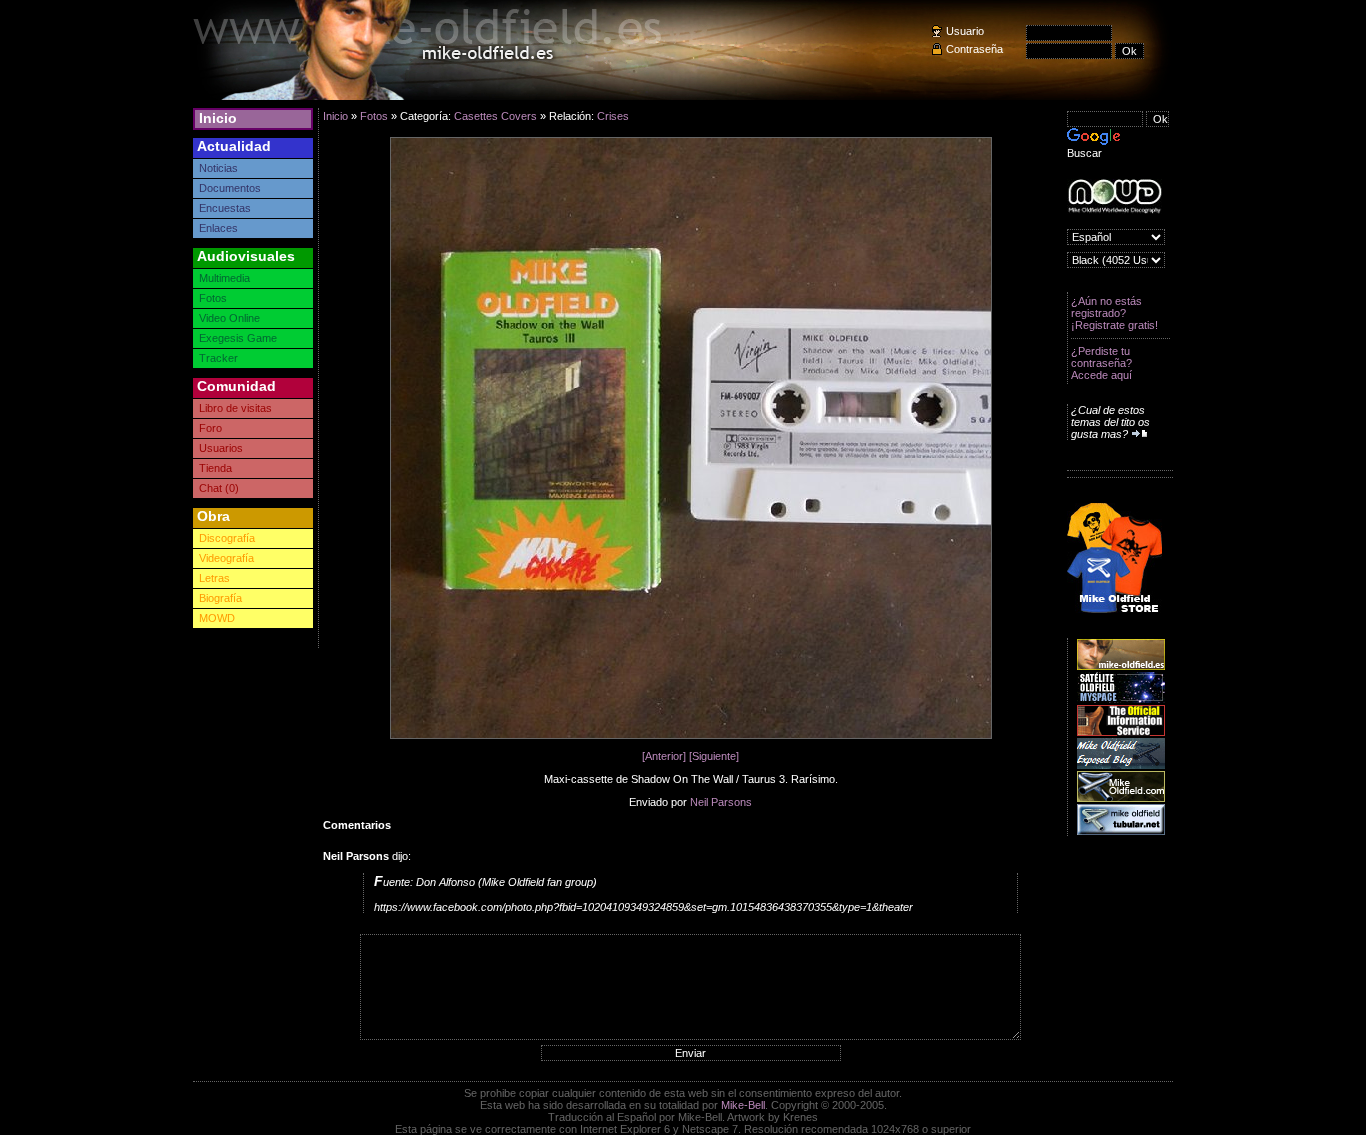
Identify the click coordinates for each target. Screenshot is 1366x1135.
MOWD (217, 618)
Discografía (227, 538)
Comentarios (357, 825)
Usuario (965, 31)
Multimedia (224, 278)
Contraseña (974, 49)
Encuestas (225, 208)
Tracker (218, 358)
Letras (214, 578)
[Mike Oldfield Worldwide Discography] (1114, 196)
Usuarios (221, 448)
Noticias (218, 168)
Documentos (230, 188)
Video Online (229, 318)
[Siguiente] (714, 756)
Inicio (218, 118)
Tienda (215, 468)
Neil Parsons (721, 802)
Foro (210, 428)
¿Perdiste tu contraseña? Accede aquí (1101, 363)
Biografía (220, 598)
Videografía (226, 558)
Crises (613, 116)
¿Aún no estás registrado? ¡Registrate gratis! (1114, 313)
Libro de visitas (235, 408)
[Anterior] (664, 756)
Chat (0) (219, 488)
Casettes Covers (495, 116)
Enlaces (218, 228)
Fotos (213, 298)
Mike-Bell (743, 1105)
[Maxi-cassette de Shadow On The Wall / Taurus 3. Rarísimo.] (691, 735)
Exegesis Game (238, 338)
